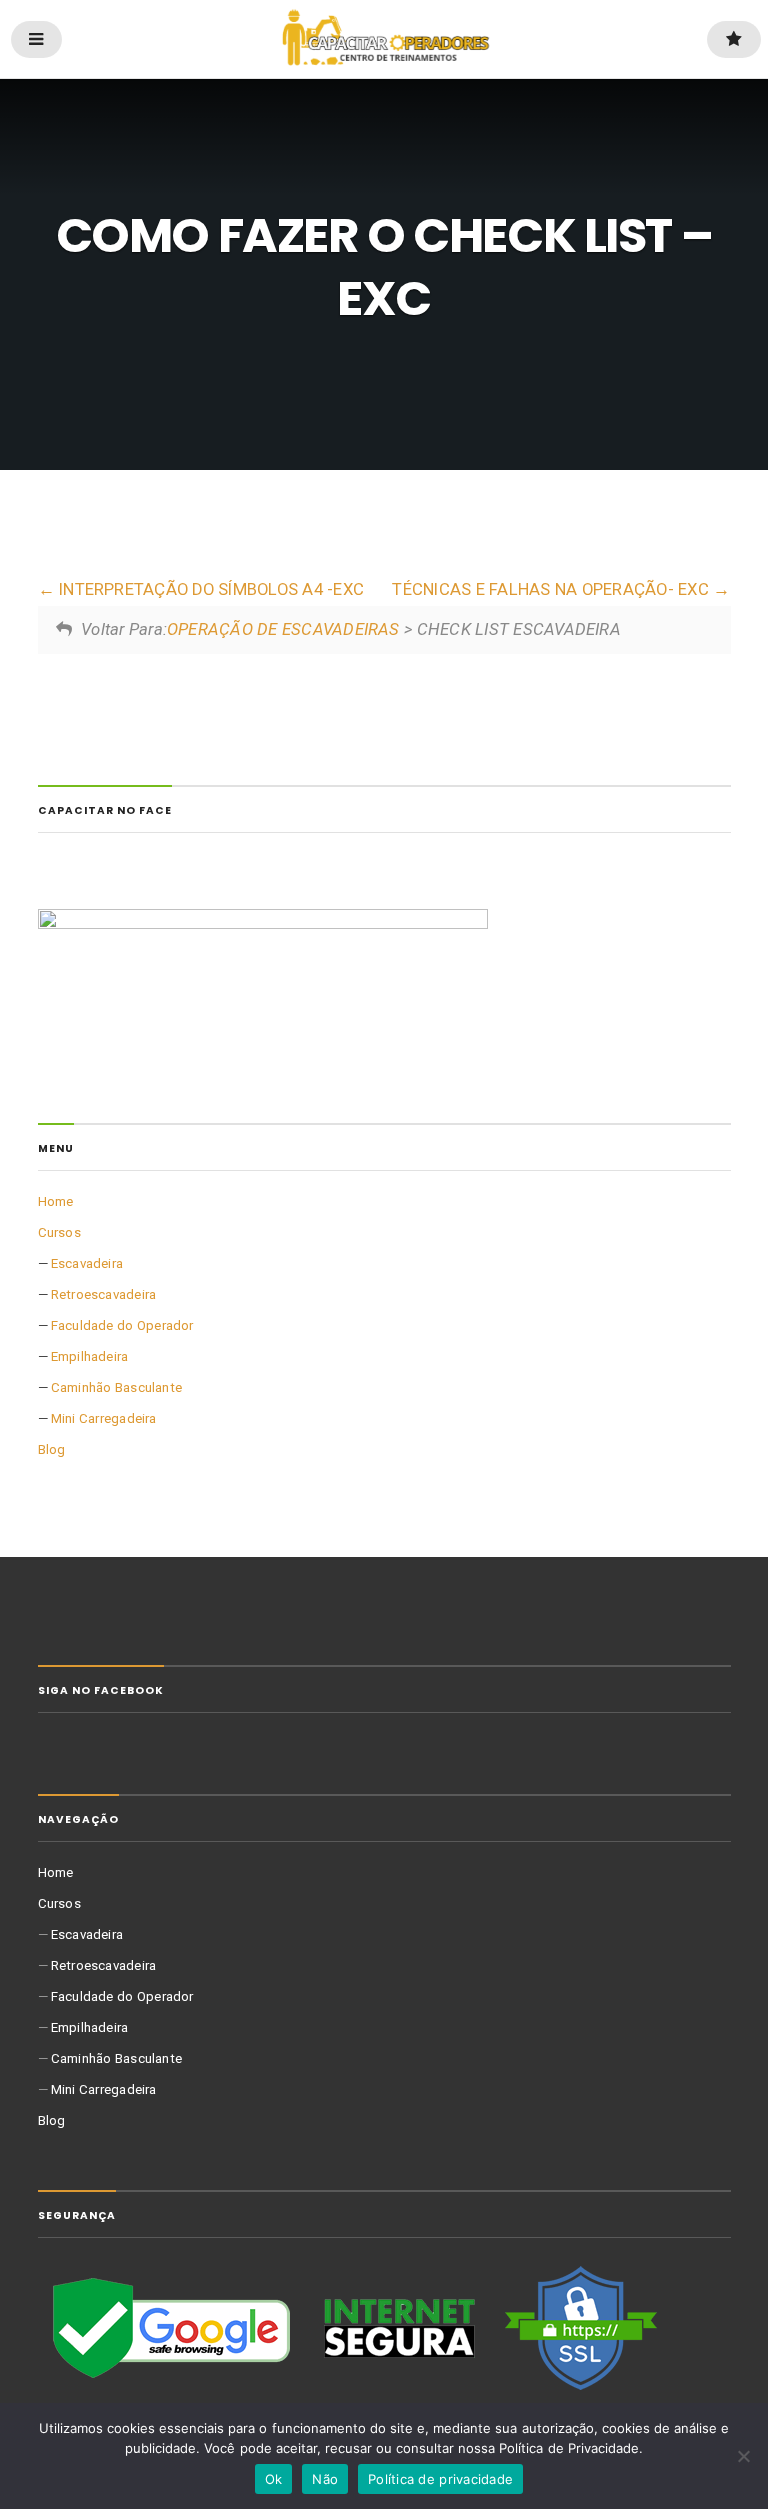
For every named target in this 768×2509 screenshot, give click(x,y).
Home (56, 1201)
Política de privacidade (440, 2479)
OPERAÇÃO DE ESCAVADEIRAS (283, 629)
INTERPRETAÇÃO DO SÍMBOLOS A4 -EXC (209, 589)
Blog (52, 1449)
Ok (274, 2479)
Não (325, 2479)
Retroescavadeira (104, 1294)
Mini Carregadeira (104, 1418)
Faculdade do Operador (122, 1325)
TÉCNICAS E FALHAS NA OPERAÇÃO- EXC (552, 589)
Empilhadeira (90, 1356)
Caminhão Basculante (116, 1387)
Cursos (59, 1232)
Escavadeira (87, 1263)
